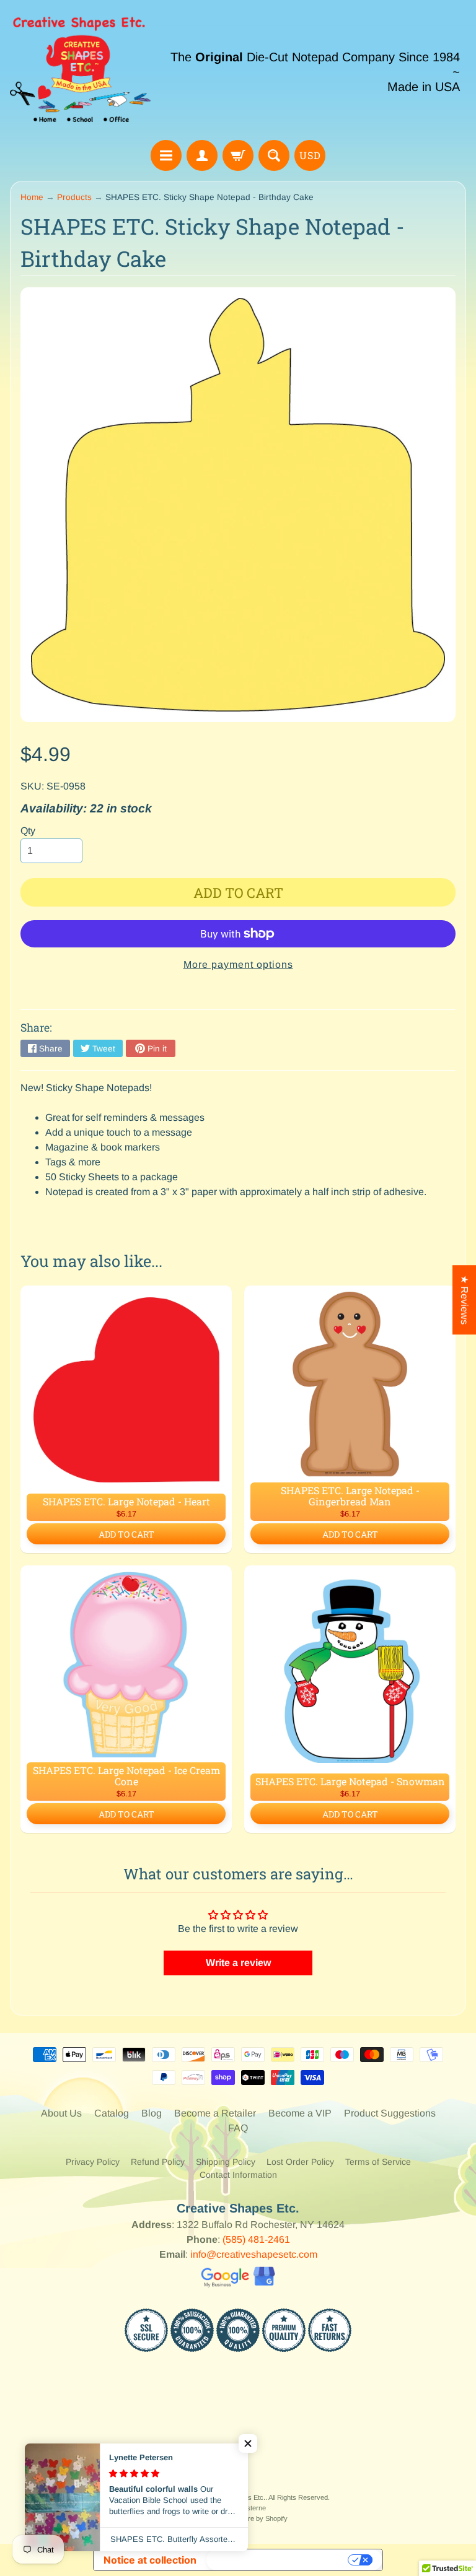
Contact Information (238, 2175)
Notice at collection (150, 2560)
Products (74, 197)
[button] (248, 2443)
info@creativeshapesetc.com (254, 2254)
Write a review (238, 1963)
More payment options (238, 964)
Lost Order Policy (300, 2162)
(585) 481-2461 (256, 2239)
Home (32, 197)
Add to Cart (126, 1534)
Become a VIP (300, 2113)
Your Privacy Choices (278, 2560)
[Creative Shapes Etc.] (80, 72)
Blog (152, 2113)
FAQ (238, 2128)
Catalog (112, 2113)
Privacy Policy (93, 2162)
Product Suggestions (390, 2113)
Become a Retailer (215, 2113)
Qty (28, 831)
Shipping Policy (226, 2162)
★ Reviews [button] (465, 1300)
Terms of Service (378, 2162)
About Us (61, 2113)
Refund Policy (158, 2162)
